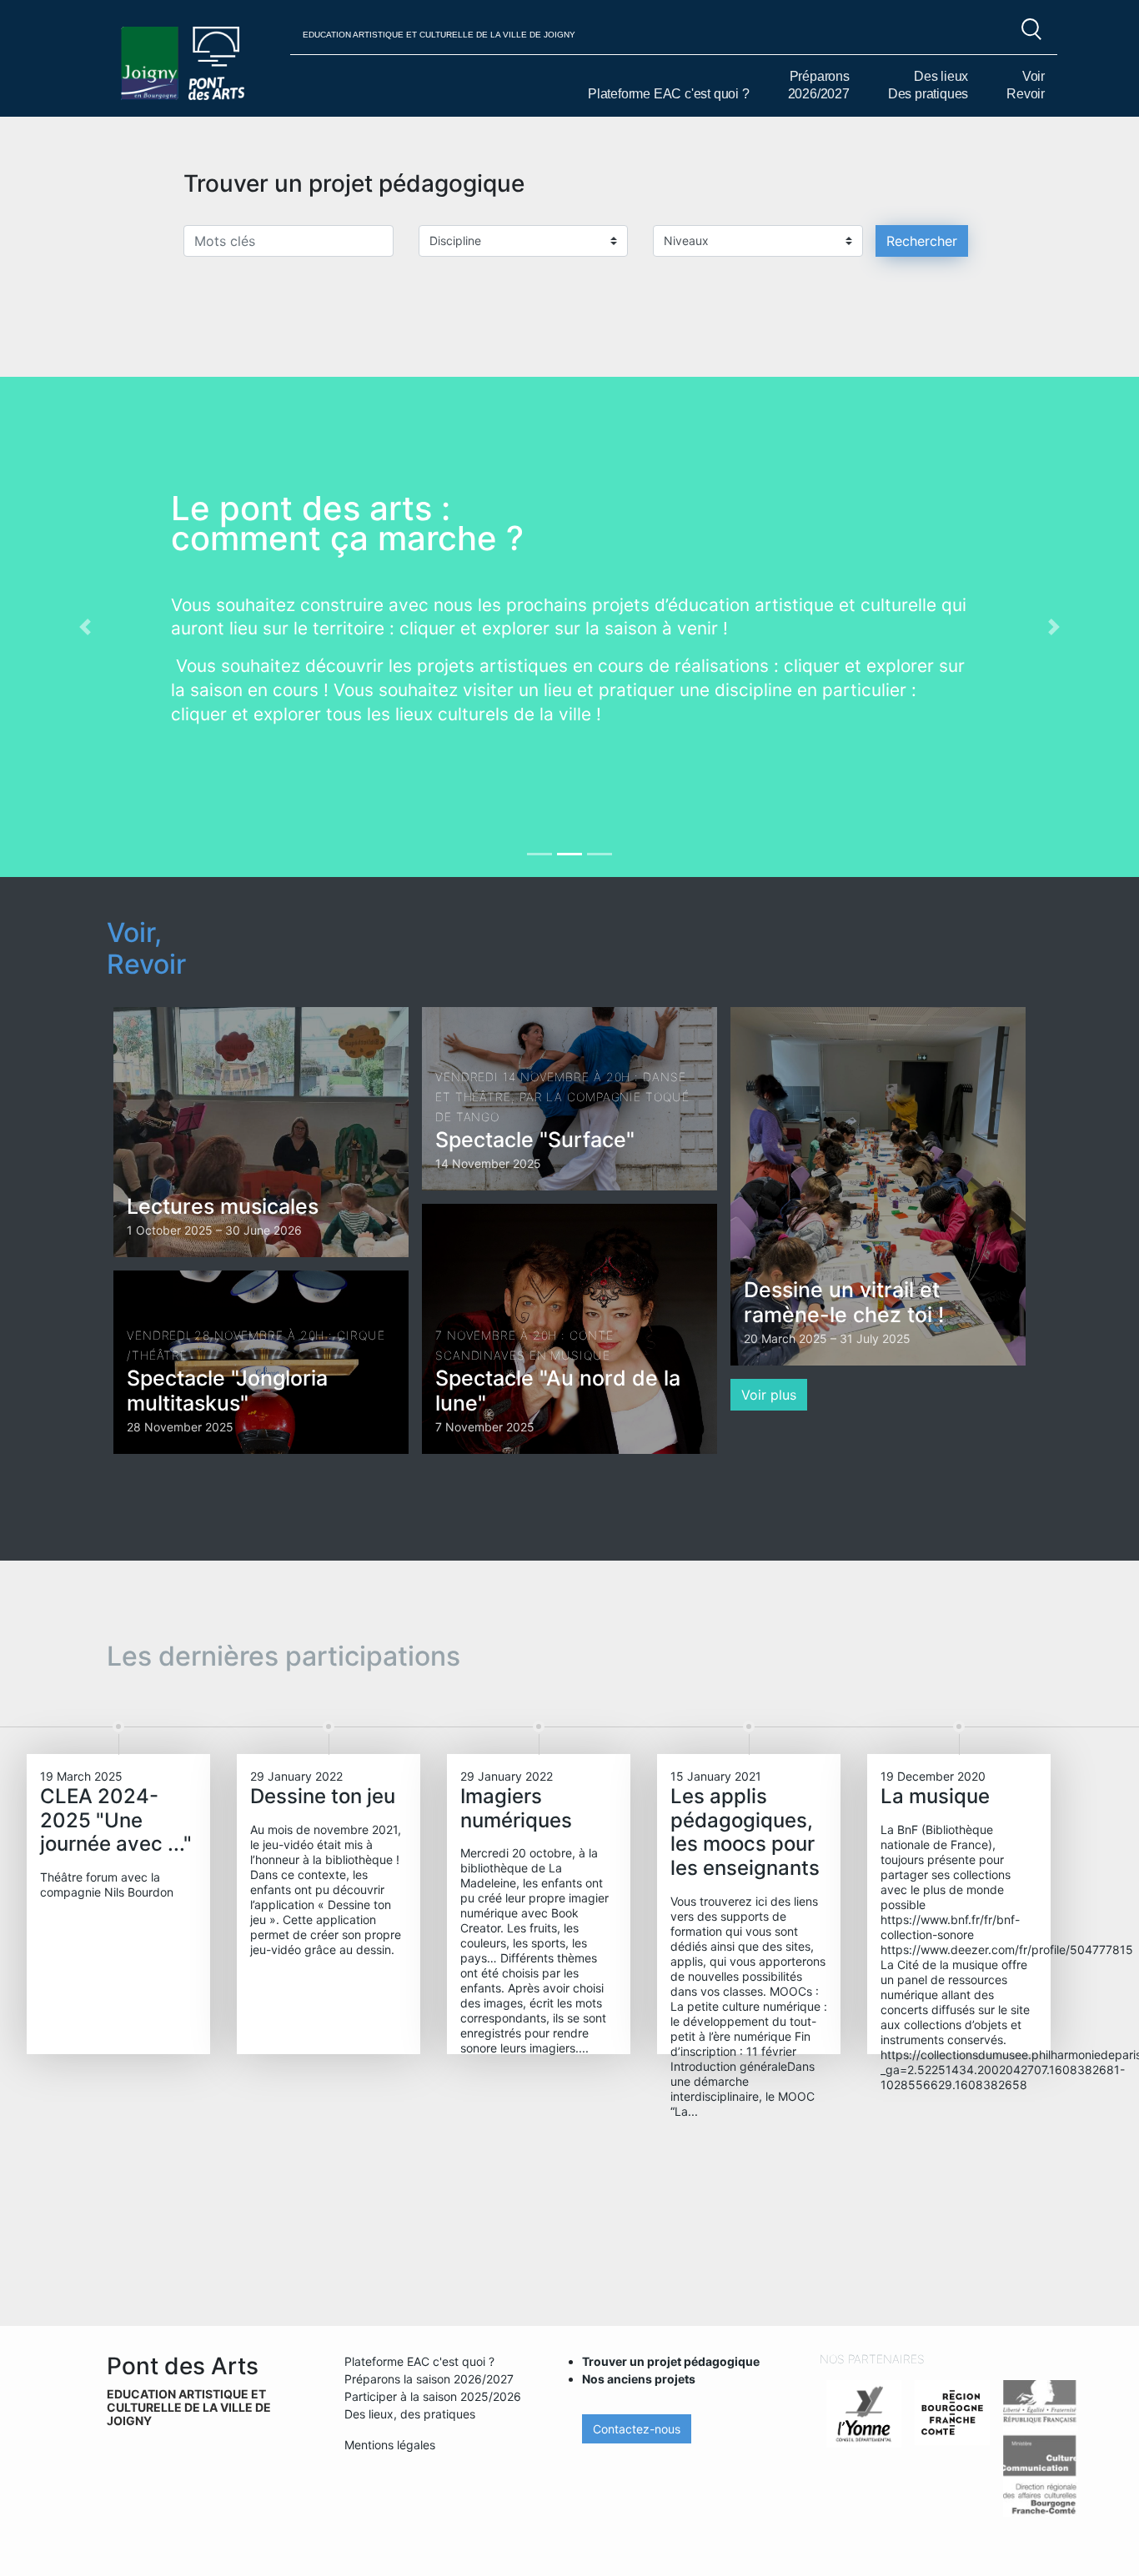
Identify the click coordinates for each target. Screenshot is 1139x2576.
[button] (85, 627)
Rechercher (922, 241)
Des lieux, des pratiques (410, 2414)
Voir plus (769, 1395)
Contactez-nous (637, 2429)
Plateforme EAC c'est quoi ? (669, 94)
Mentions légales (390, 2445)
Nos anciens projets (639, 2379)
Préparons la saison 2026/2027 (429, 2379)
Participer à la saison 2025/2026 (433, 2396)
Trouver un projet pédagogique (671, 2361)
